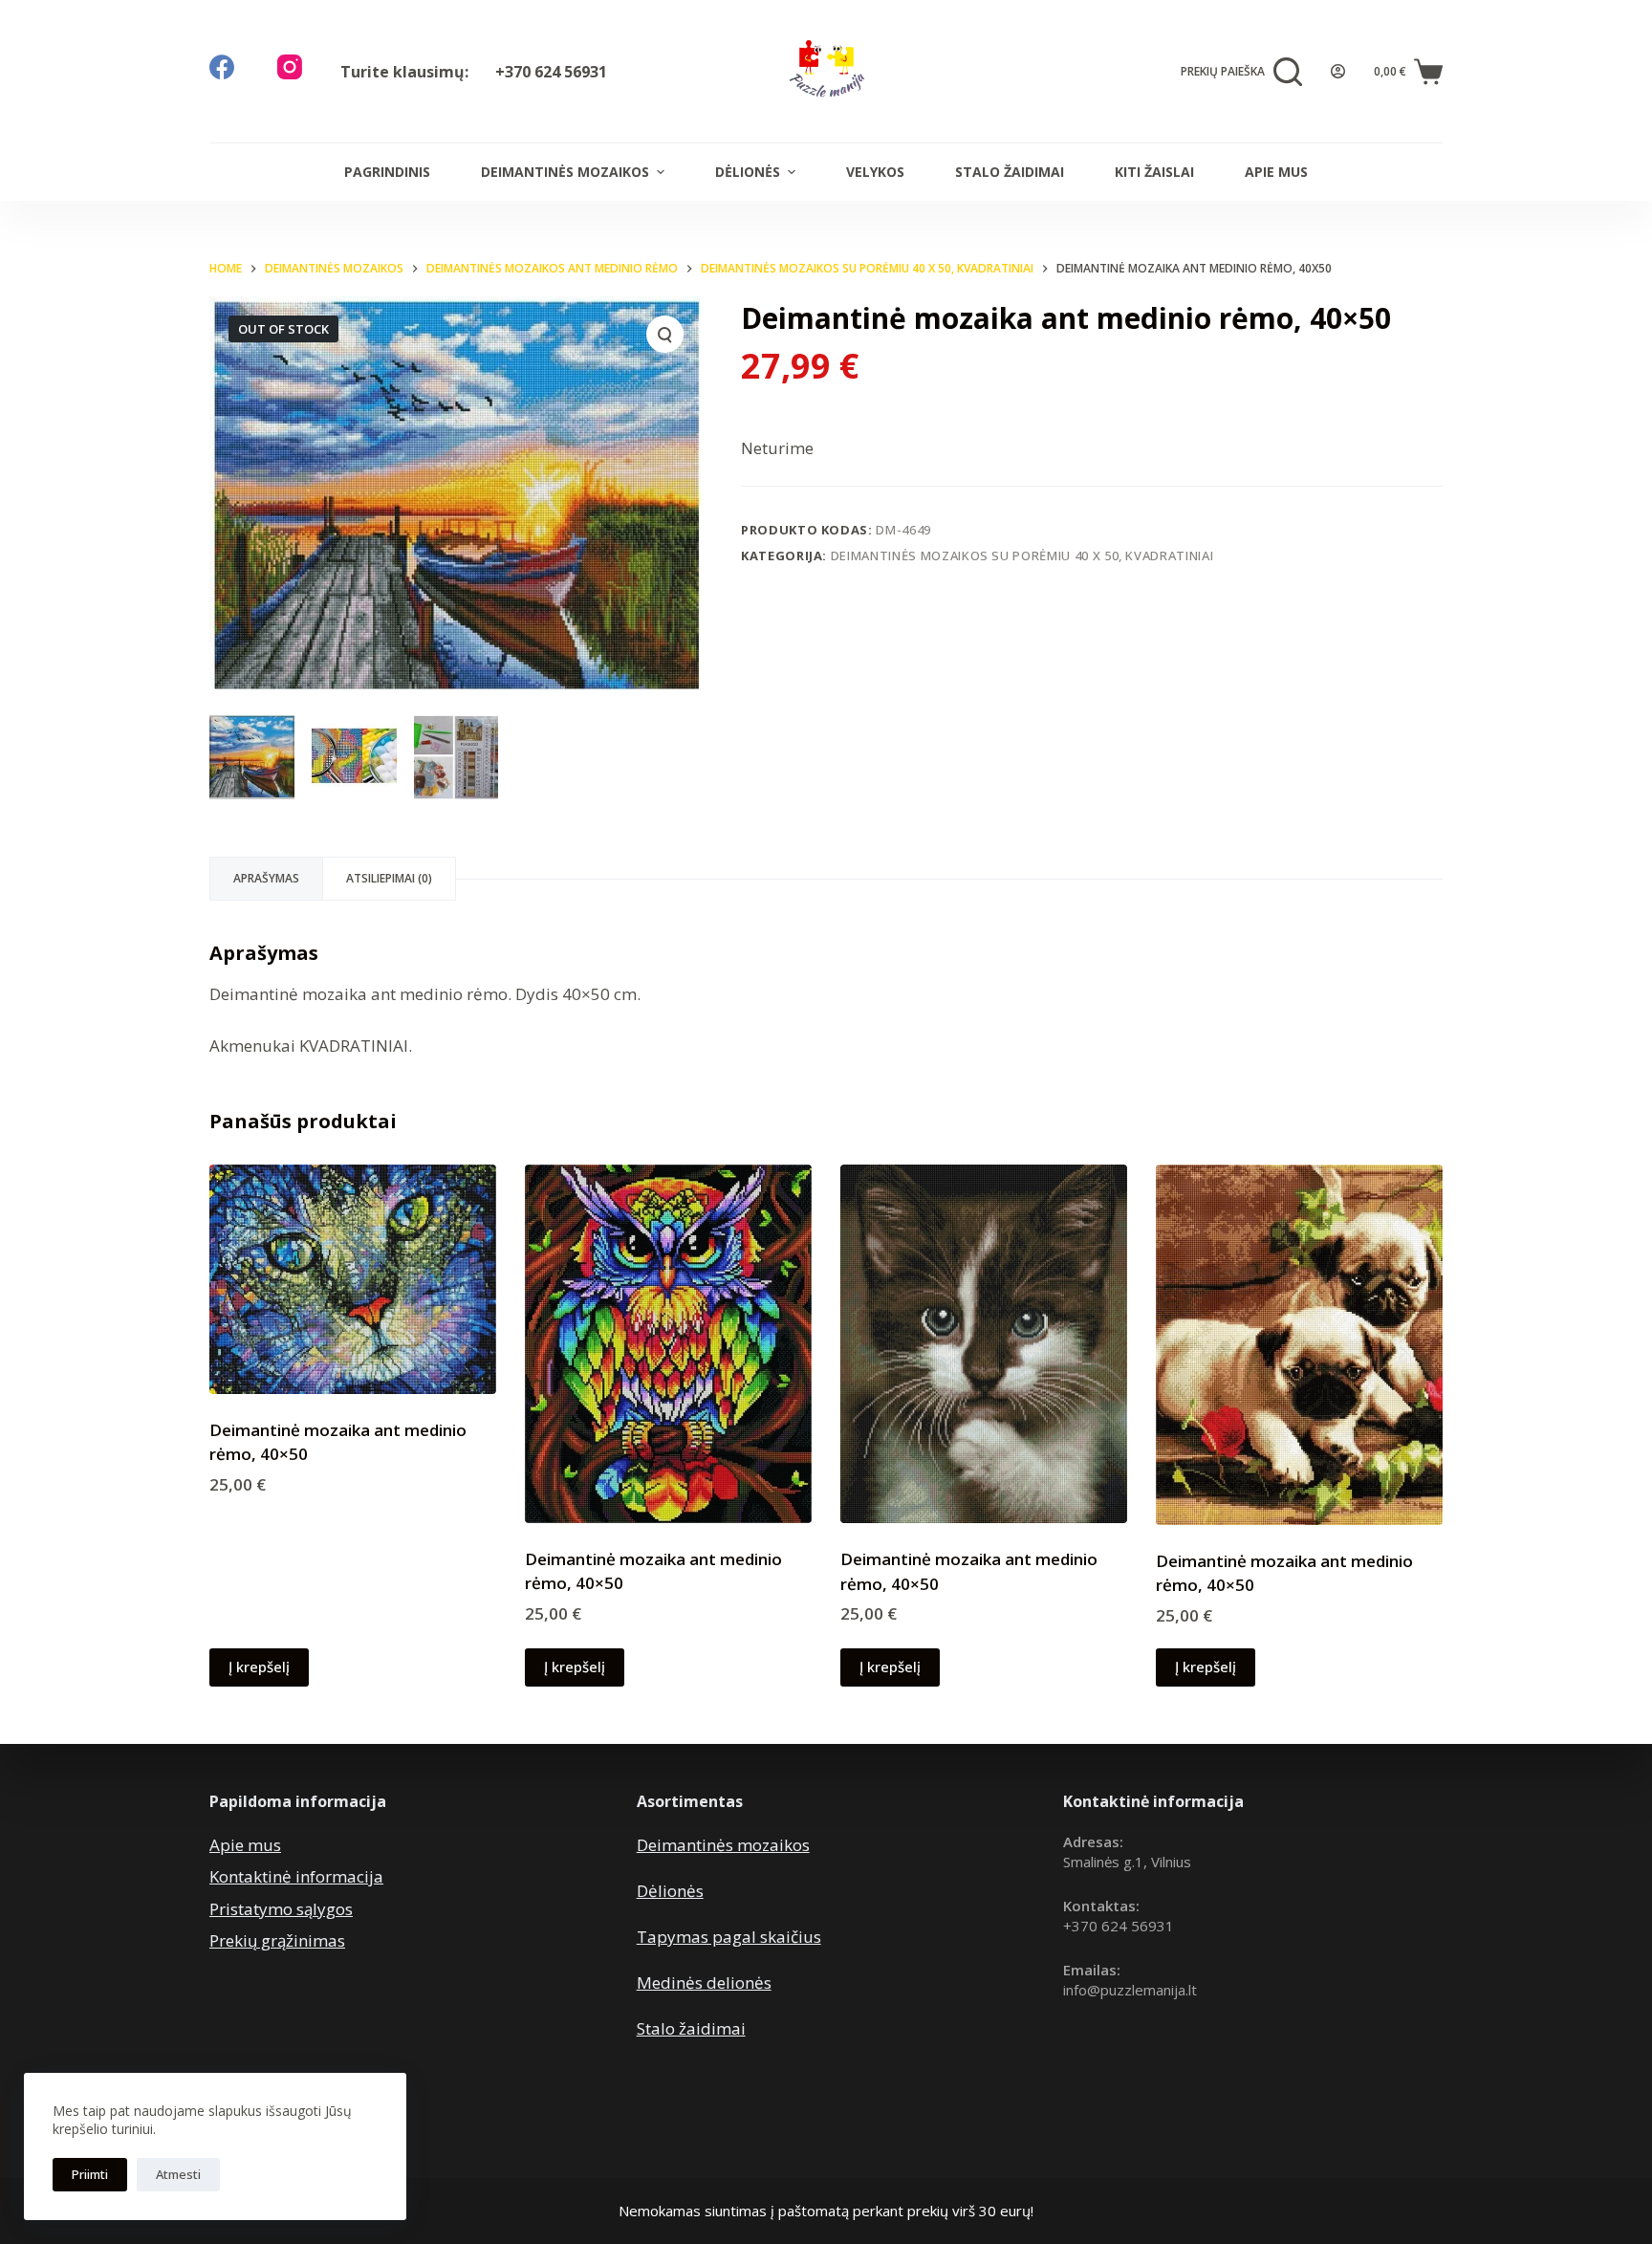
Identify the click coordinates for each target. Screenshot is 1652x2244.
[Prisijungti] (1338, 71)
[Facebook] (222, 67)
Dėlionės (748, 172)
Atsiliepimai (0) (389, 878)
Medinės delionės (704, 1983)
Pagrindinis (387, 172)
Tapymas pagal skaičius (729, 1937)
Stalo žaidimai (1010, 172)
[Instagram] (290, 67)
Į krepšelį (259, 1667)
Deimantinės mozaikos (565, 172)
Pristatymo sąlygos (281, 1909)
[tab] (266, 879)
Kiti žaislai (1154, 172)
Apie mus (1276, 172)
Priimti (90, 2174)
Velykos (875, 172)
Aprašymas (266, 878)
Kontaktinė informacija (296, 1876)
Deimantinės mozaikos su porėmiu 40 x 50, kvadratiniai (1022, 556)
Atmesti (178, 2174)
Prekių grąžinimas (277, 1940)
